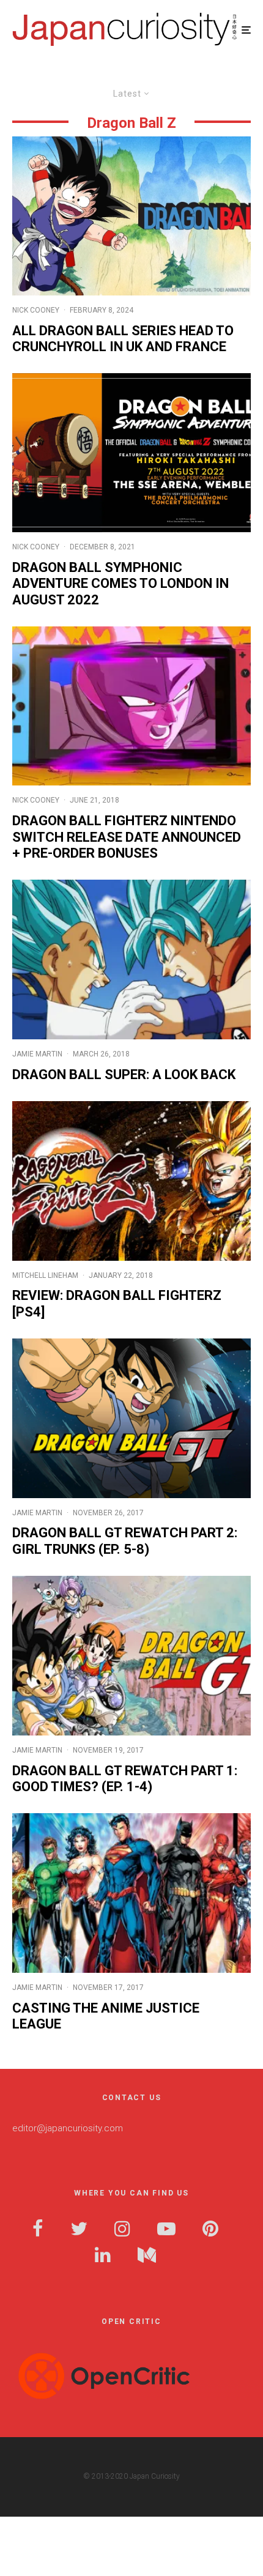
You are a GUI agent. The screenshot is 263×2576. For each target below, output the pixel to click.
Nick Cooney (36, 310)
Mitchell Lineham (45, 1275)
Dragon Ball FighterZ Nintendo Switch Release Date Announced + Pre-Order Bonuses (127, 837)
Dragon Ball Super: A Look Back (124, 1075)
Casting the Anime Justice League (106, 2016)
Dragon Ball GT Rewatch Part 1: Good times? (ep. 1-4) (125, 1779)
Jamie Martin (37, 1054)
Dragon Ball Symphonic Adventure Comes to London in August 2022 (120, 584)
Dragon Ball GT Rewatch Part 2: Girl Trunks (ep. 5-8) (125, 1541)
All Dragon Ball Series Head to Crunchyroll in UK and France (123, 339)
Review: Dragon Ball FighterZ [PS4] (117, 1303)
